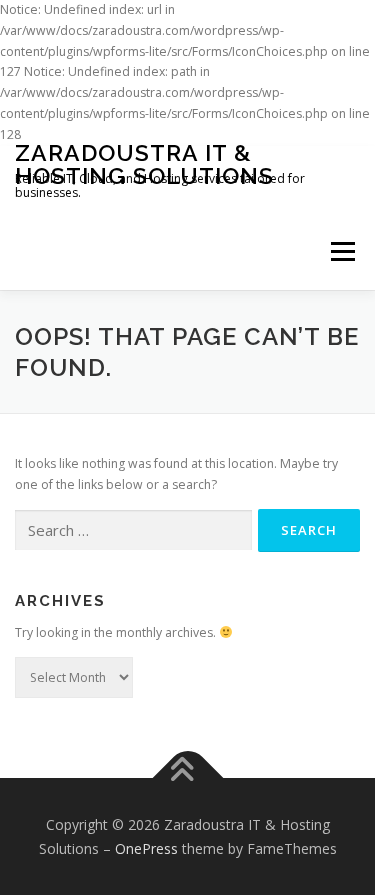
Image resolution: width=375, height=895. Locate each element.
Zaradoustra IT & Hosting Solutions (144, 164)
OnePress (146, 848)
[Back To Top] (187, 777)
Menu (341, 252)
